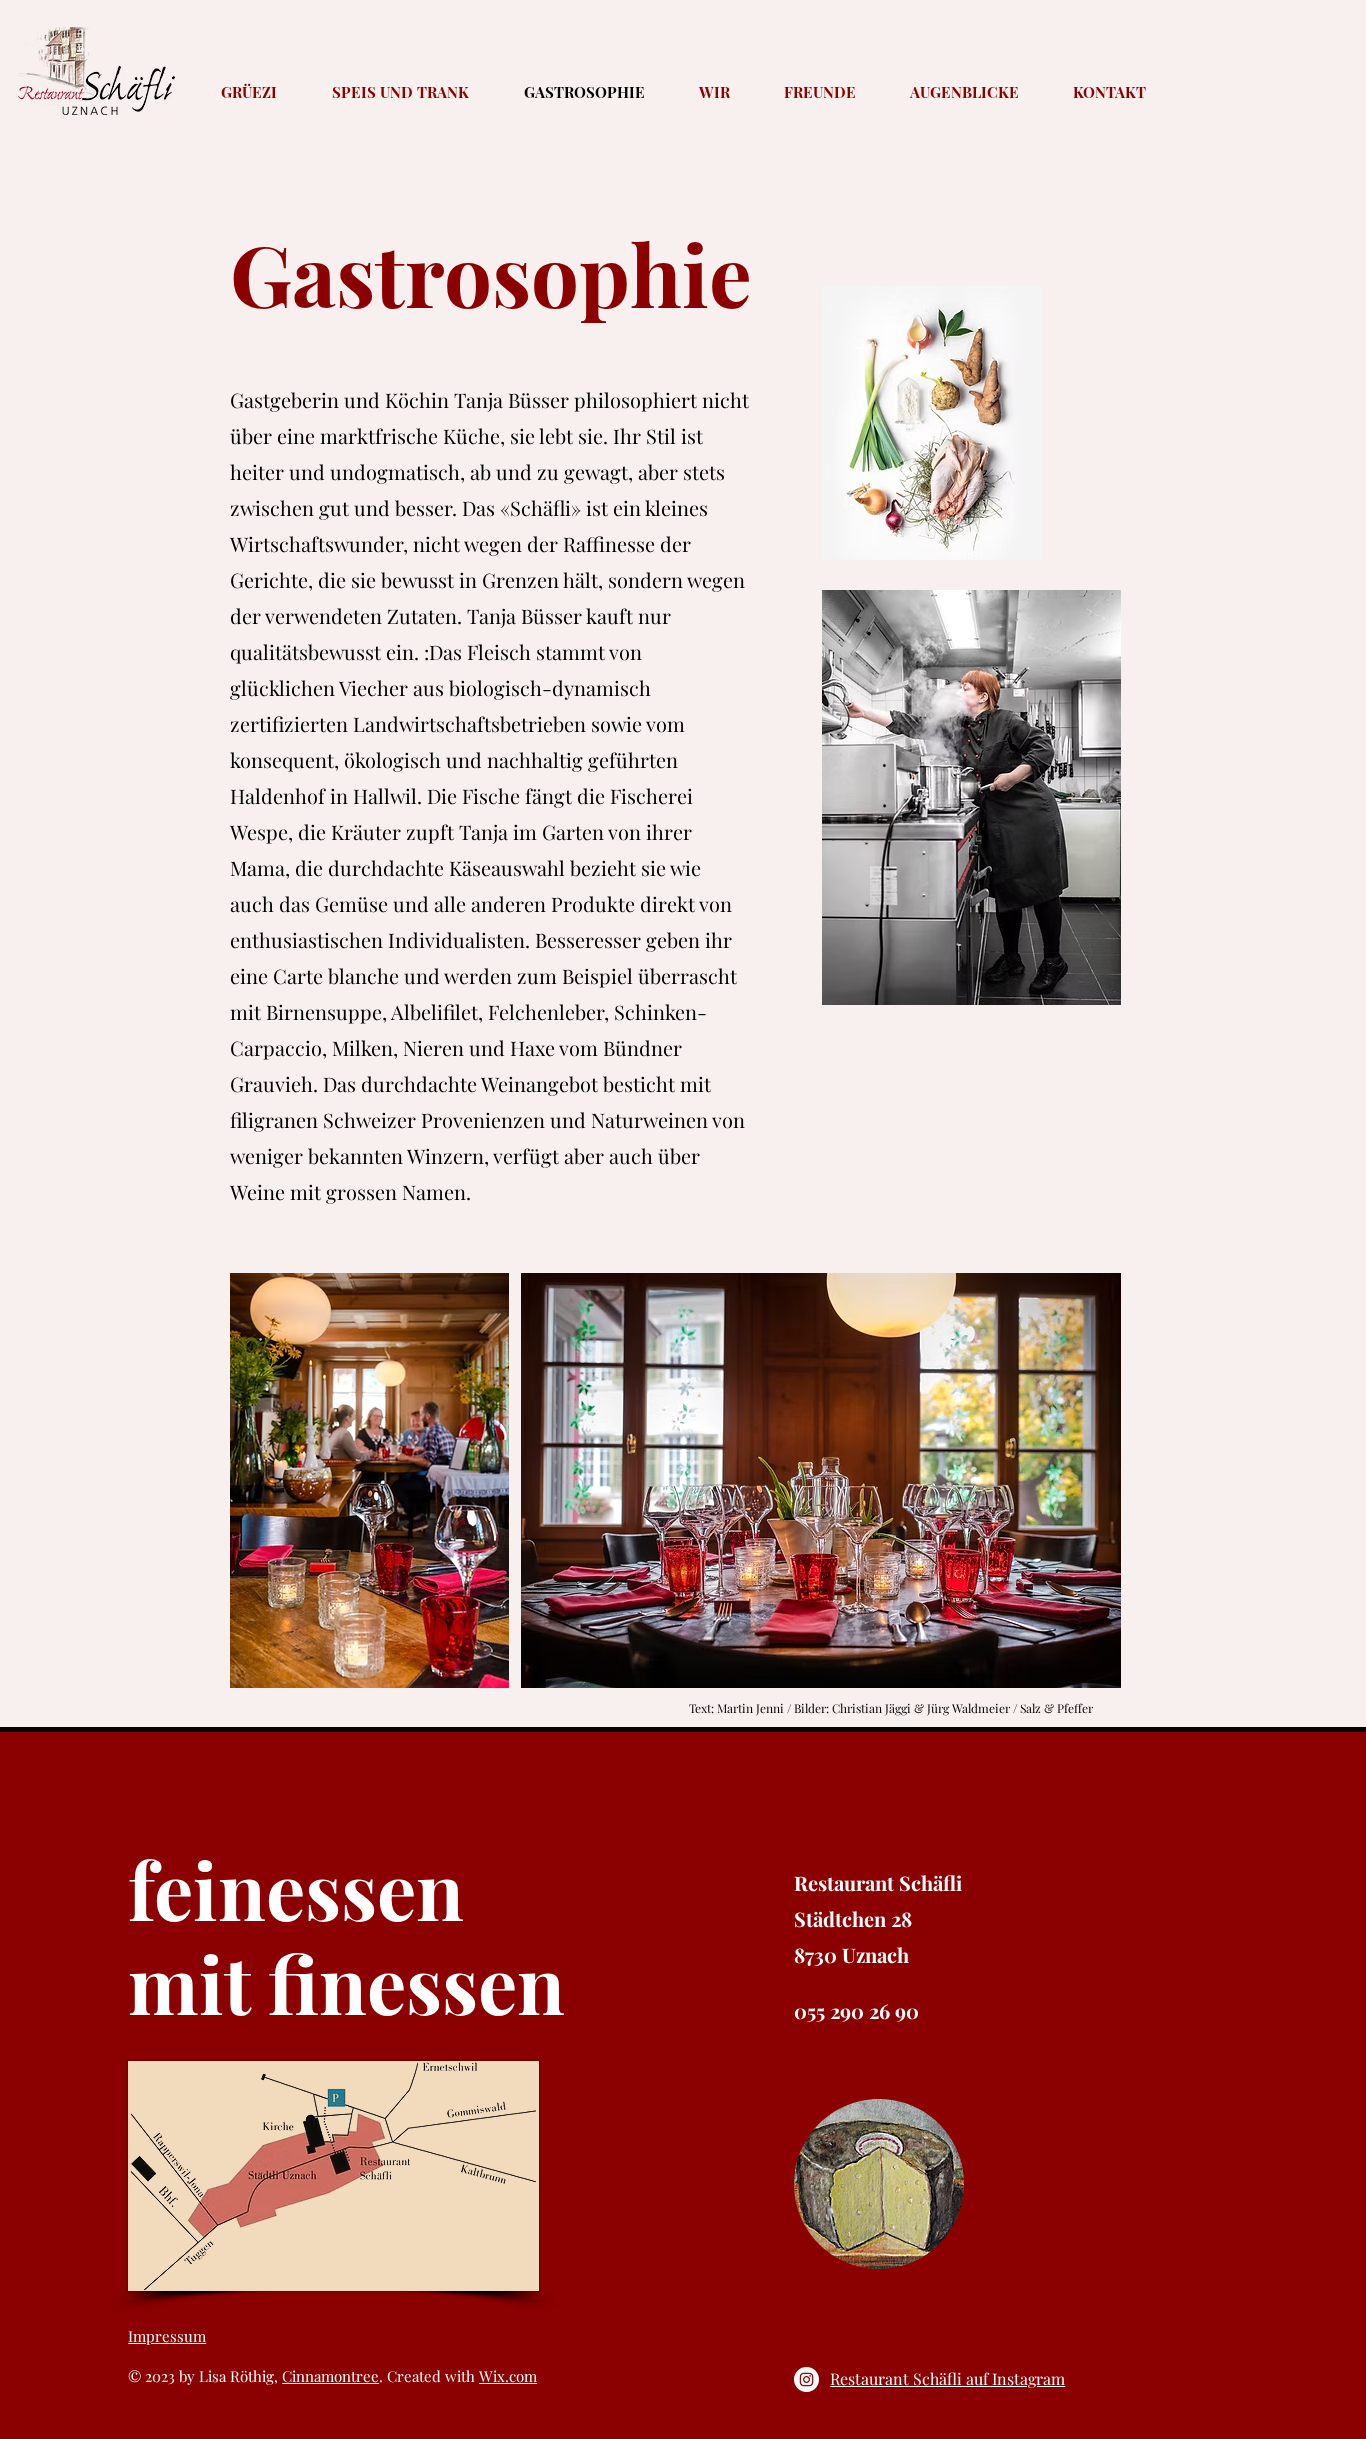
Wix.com (508, 2376)
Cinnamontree (330, 2376)
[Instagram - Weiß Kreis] (806, 2379)
